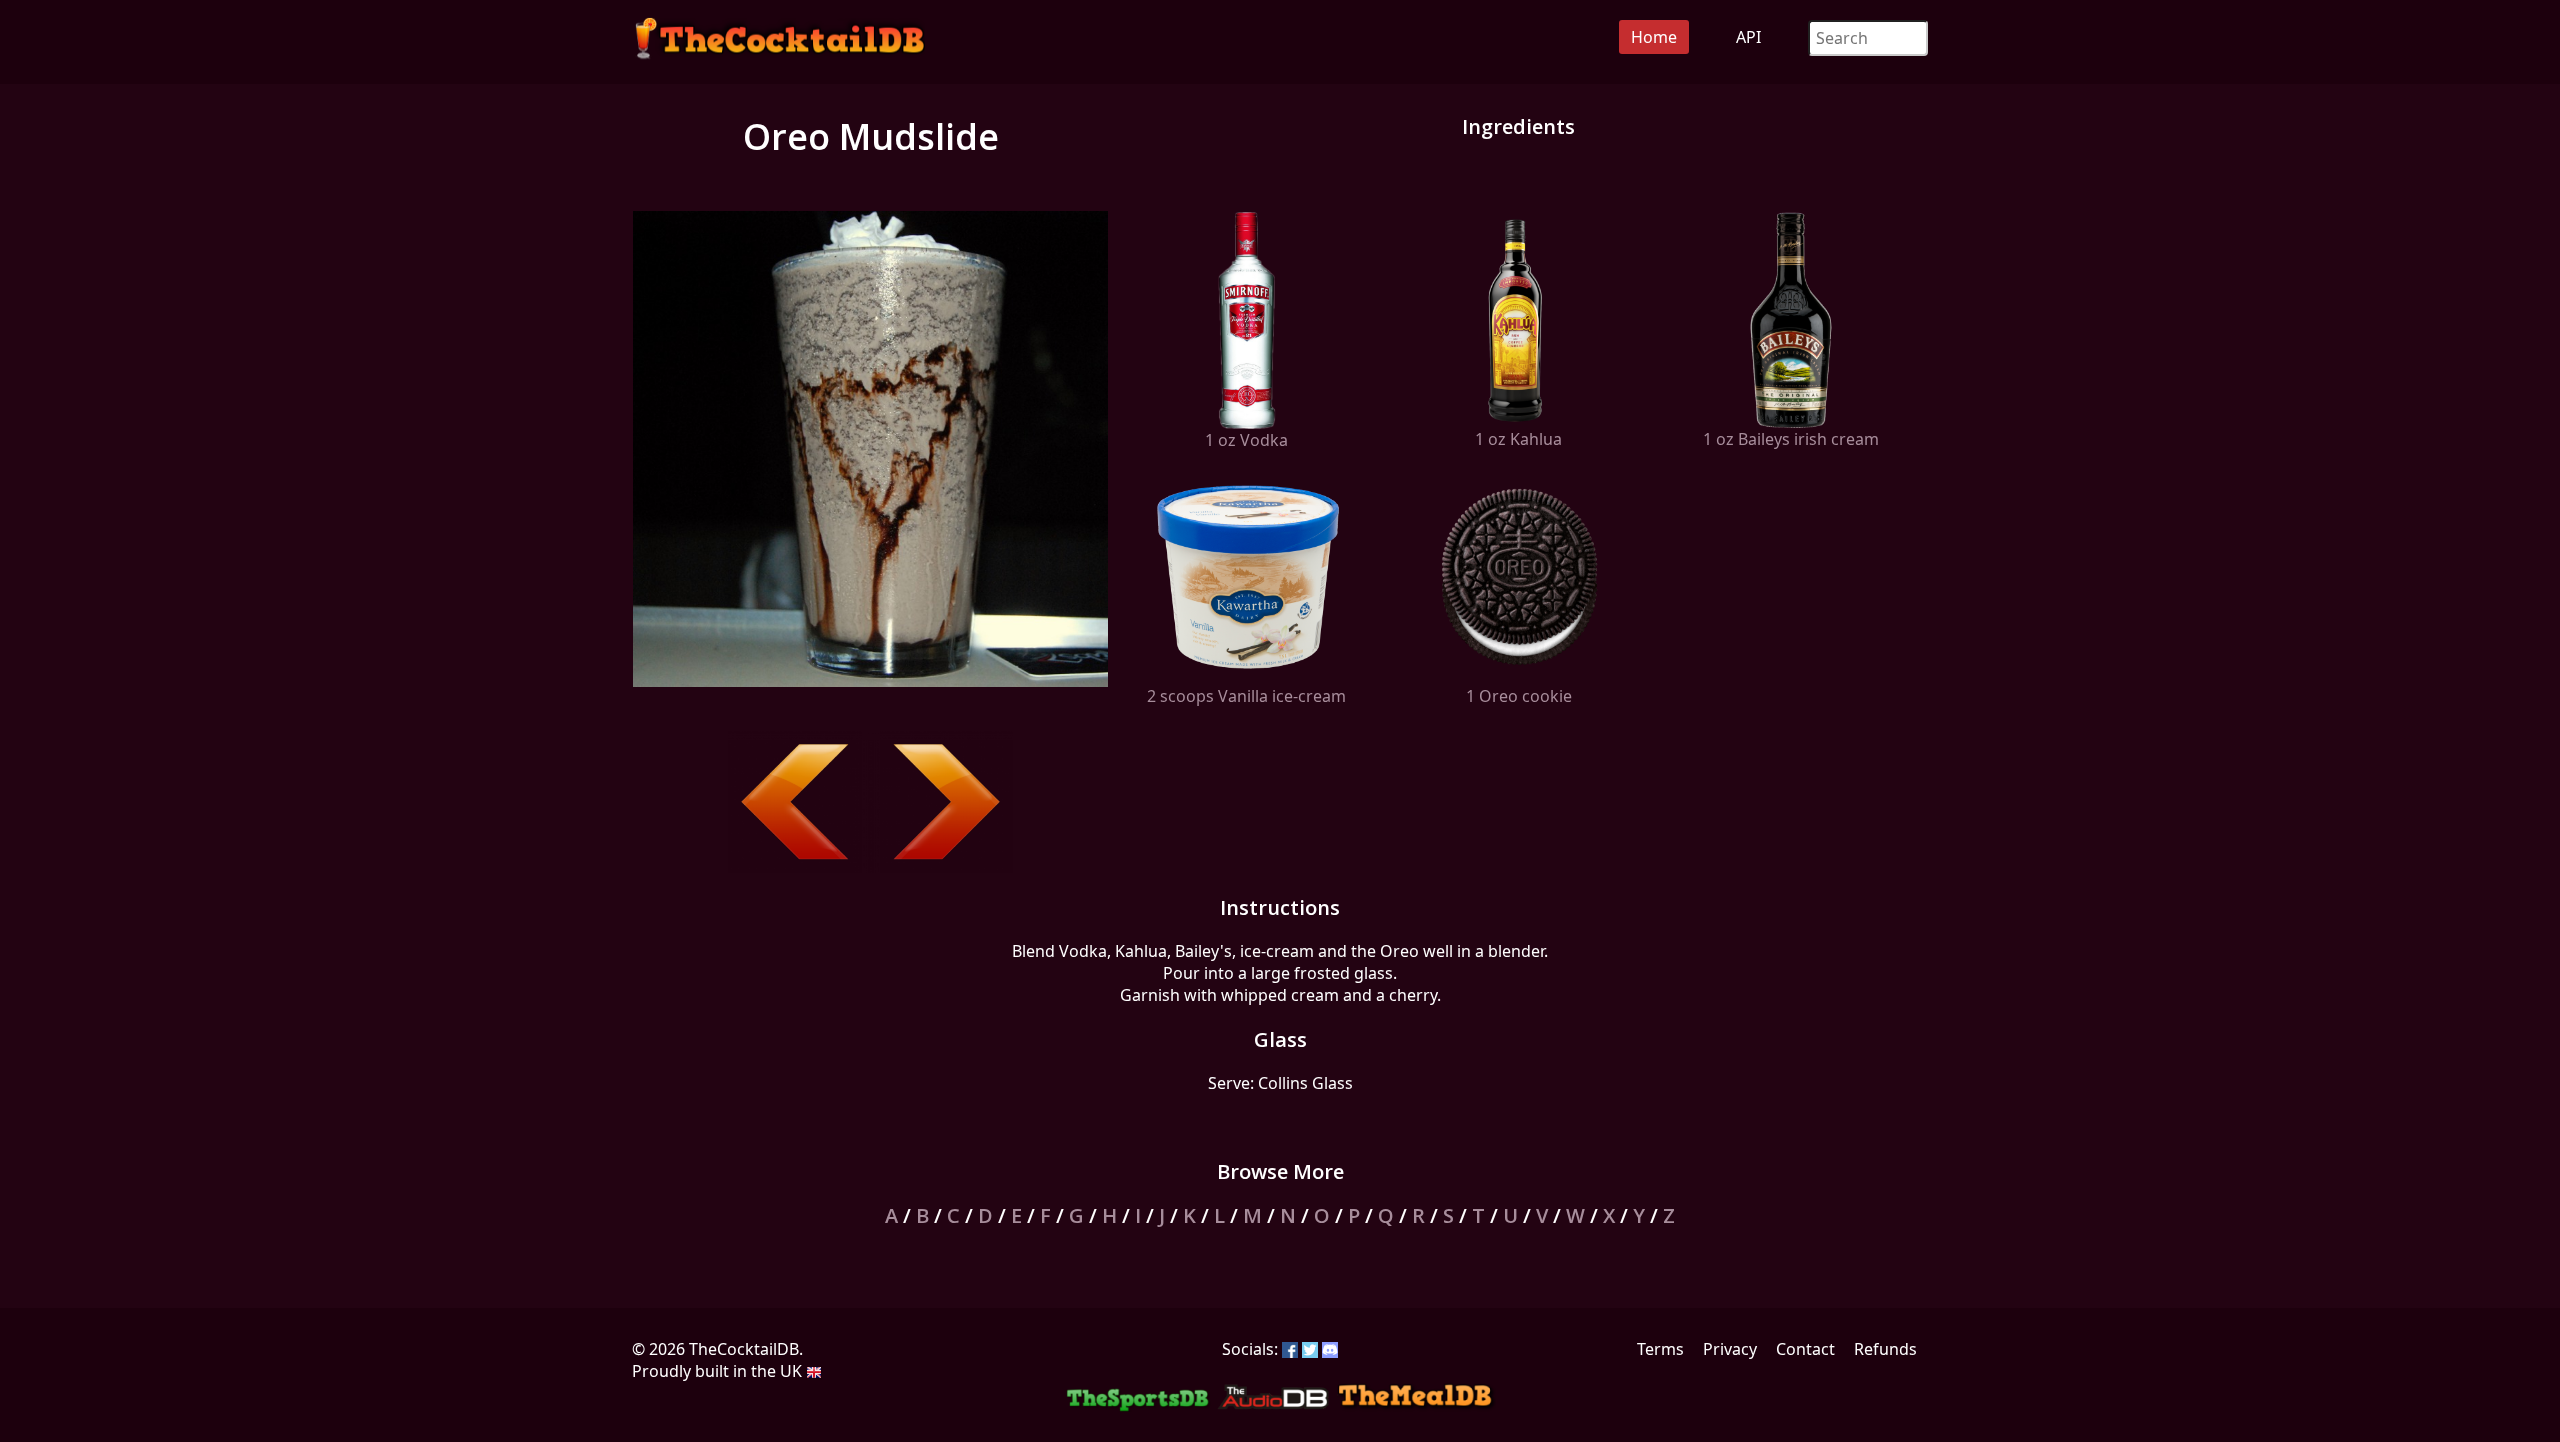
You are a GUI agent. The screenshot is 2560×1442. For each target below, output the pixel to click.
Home (1654, 37)
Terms (1660, 1349)
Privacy (1730, 1349)
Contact (1805, 1349)
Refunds (1885, 1349)
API (1748, 37)
